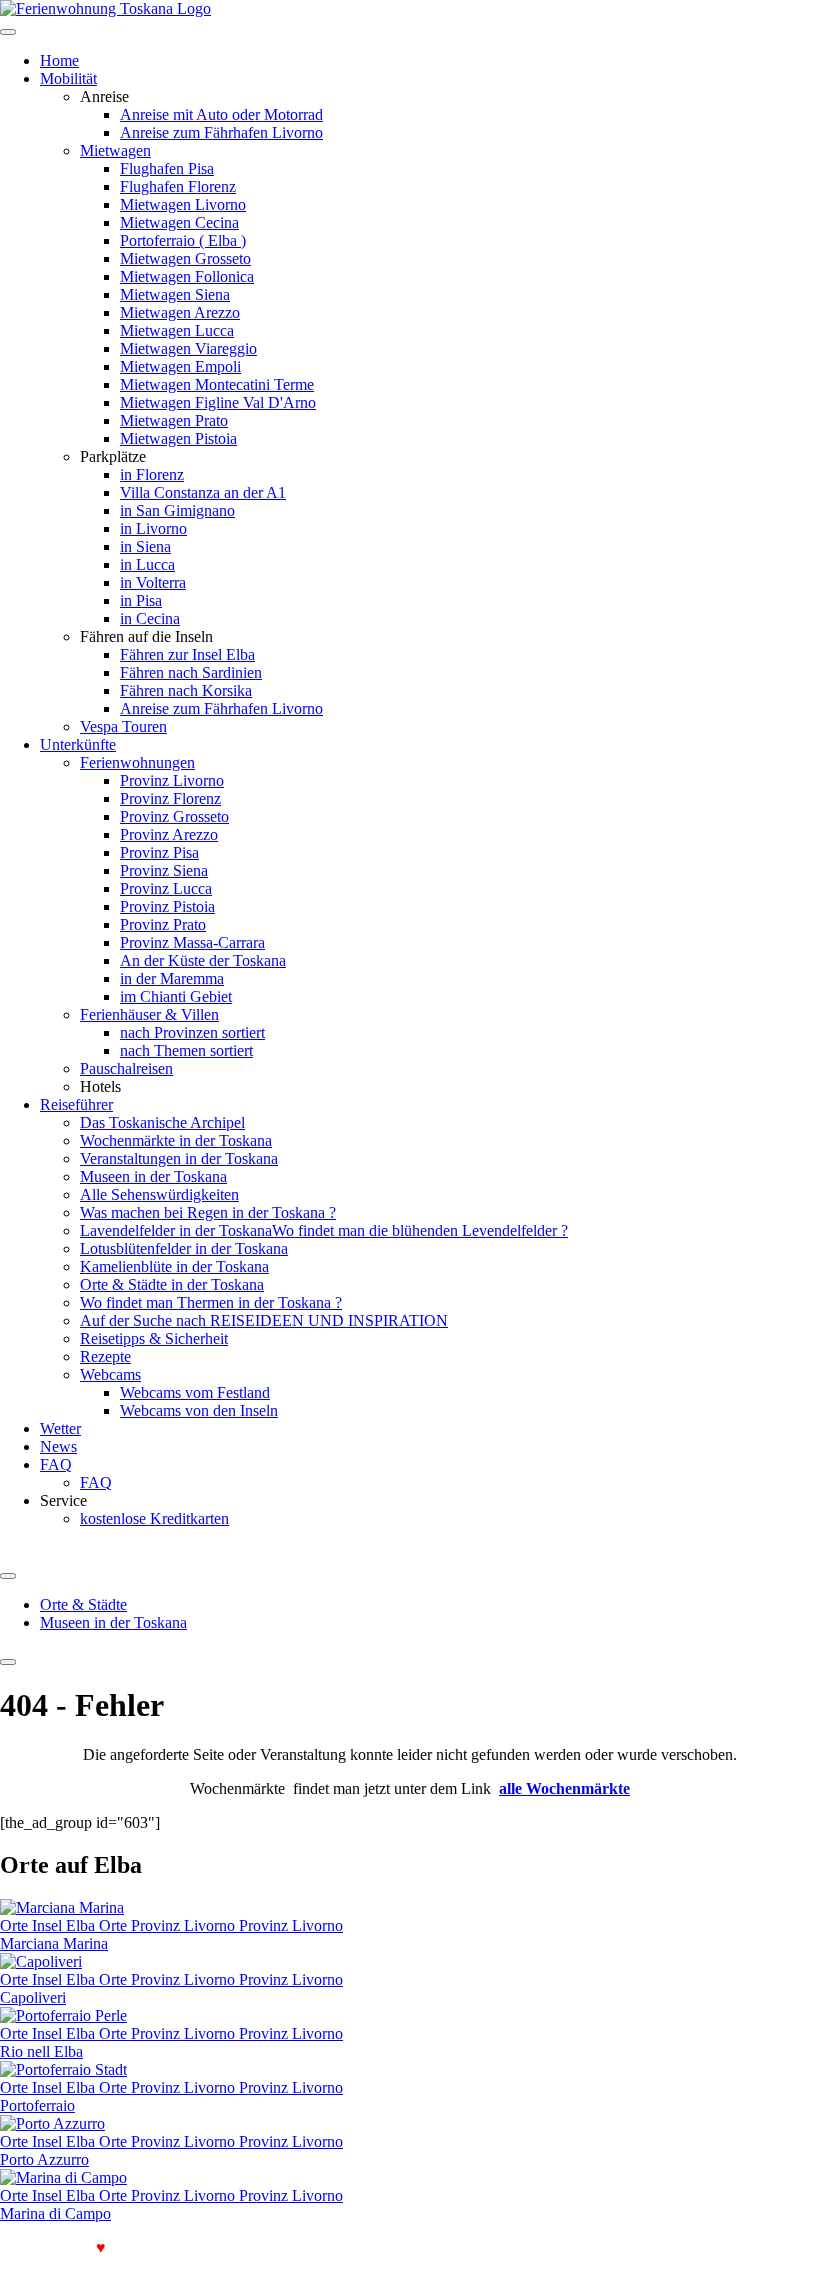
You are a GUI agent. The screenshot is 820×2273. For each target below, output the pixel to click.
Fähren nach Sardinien (191, 672)
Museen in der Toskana (153, 1176)
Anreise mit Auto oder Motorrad (221, 114)
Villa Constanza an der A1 (203, 492)
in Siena (145, 546)
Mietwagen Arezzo (180, 312)
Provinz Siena (164, 870)
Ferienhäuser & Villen (149, 1014)
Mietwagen (115, 150)
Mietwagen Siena (175, 294)
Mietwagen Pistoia (178, 438)
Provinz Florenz (170, 798)
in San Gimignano (177, 510)
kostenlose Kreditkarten (154, 1518)
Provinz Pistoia (167, 906)
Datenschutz (456, 2247)
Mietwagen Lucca (177, 330)
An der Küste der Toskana (203, 960)
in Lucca (147, 564)
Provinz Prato (163, 924)
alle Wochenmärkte (564, 1788)
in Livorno (153, 528)
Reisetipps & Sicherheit (154, 1338)
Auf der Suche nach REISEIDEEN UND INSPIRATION (264, 1320)
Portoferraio (37, 2105)
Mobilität (68, 78)
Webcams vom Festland (195, 1392)
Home (59, 60)
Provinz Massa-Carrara (192, 942)
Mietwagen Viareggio (188, 348)
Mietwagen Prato (174, 420)
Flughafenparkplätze (183, 2247)
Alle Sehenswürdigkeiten (159, 1194)
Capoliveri (33, 1997)
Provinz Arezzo (169, 834)
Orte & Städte (83, 1604)
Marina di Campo (55, 2213)
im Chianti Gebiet (176, 996)
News (58, 1446)
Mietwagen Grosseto (185, 258)
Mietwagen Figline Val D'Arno (218, 402)
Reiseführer (76, 1104)
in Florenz (152, 474)
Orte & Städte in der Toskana (172, 1284)
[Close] (8, 1662)
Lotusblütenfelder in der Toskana (184, 1248)
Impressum (538, 2247)
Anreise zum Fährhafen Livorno (221, 132)
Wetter (60, 1428)
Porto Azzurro (44, 2159)
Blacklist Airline (310, 2247)
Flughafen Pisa (167, 168)
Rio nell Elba (41, 2051)
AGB (388, 2247)
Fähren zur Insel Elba (187, 654)
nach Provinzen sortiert (192, 1032)
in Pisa (141, 600)
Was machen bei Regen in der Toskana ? (208, 1212)
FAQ (56, 1464)
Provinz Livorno (172, 780)
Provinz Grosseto (174, 816)
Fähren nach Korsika (186, 690)
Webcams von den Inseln (199, 1410)
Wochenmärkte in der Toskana (176, 1140)
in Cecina (150, 618)
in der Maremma (172, 978)
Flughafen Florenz (178, 186)
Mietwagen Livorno (183, 204)
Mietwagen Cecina (179, 222)
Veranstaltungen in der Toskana (179, 1158)
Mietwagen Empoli (180, 366)
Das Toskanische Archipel (162, 1122)
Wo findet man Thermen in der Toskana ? (211, 1302)
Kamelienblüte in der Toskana (174, 1266)
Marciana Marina (54, 1943)
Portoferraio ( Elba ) (183, 240)
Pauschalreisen (126, 1068)
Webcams (110, 1374)
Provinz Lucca (166, 888)
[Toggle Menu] (8, 1576)
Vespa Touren (123, 726)
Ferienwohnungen (137, 762)
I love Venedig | (58, 2247)
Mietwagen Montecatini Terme (217, 384)
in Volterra (153, 582)
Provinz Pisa (159, 852)
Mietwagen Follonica (187, 276)
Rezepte (105, 1356)
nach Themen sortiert (186, 1050)
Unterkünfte (78, 744)
